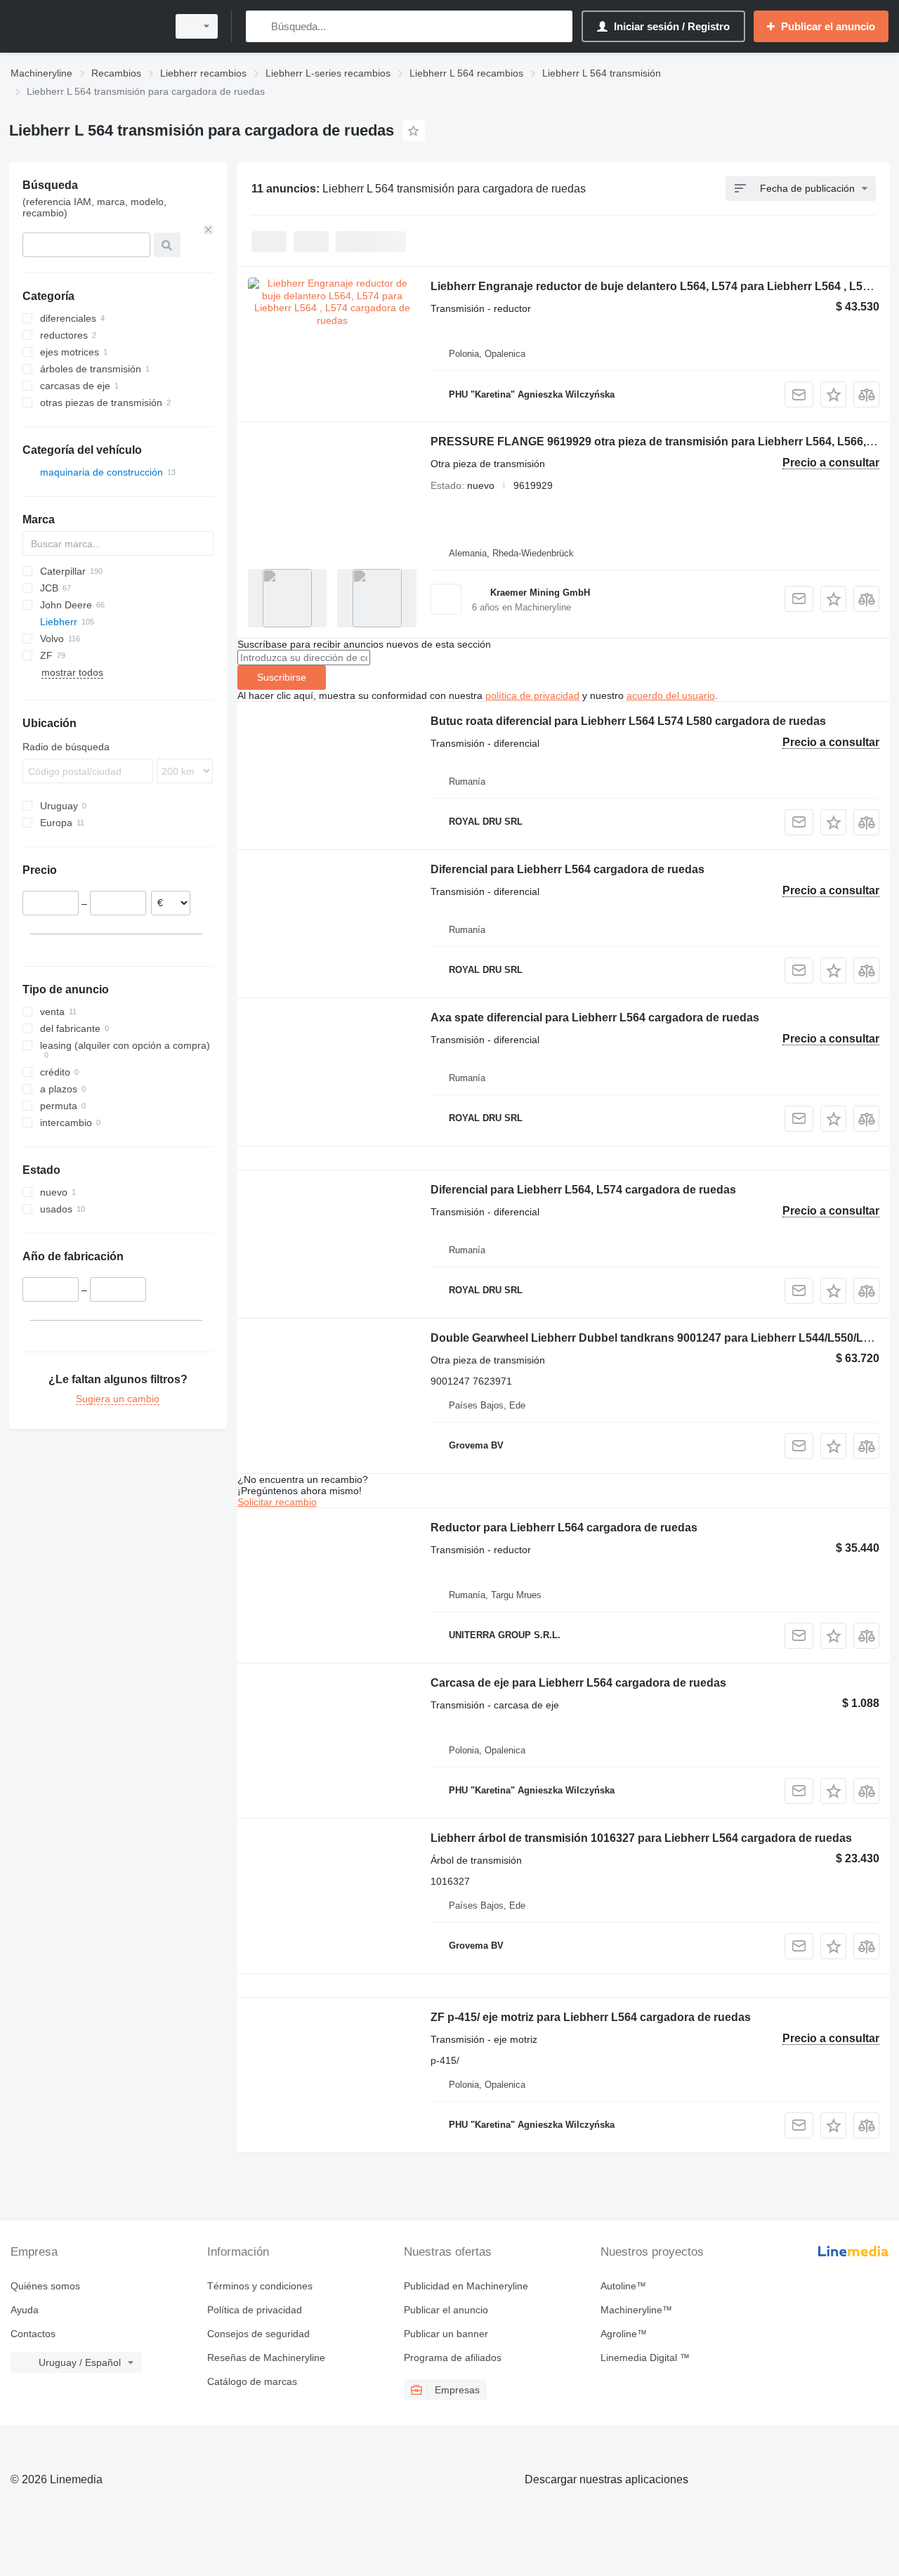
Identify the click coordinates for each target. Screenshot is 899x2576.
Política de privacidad (255, 2310)
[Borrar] (209, 230)
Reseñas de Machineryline (266, 2358)
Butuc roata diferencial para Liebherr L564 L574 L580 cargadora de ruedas (628, 721)
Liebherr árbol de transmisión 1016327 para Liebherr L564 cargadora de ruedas (641, 1838)
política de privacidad (532, 695)
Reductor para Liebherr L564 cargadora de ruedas (564, 1528)
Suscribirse (282, 677)
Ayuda (25, 2310)
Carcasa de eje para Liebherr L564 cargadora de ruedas (578, 1683)
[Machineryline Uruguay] (84, 26)
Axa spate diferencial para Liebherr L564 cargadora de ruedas (595, 1018)
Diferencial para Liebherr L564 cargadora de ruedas (567, 869)
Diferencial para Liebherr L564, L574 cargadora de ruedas (583, 1190)
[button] (833, 394)
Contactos (33, 2334)
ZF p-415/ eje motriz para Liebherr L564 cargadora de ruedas (591, 2017)
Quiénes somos (45, 2286)
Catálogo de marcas (252, 2381)
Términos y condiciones (260, 2286)
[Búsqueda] (260, 26)
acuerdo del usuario (671, 695)
